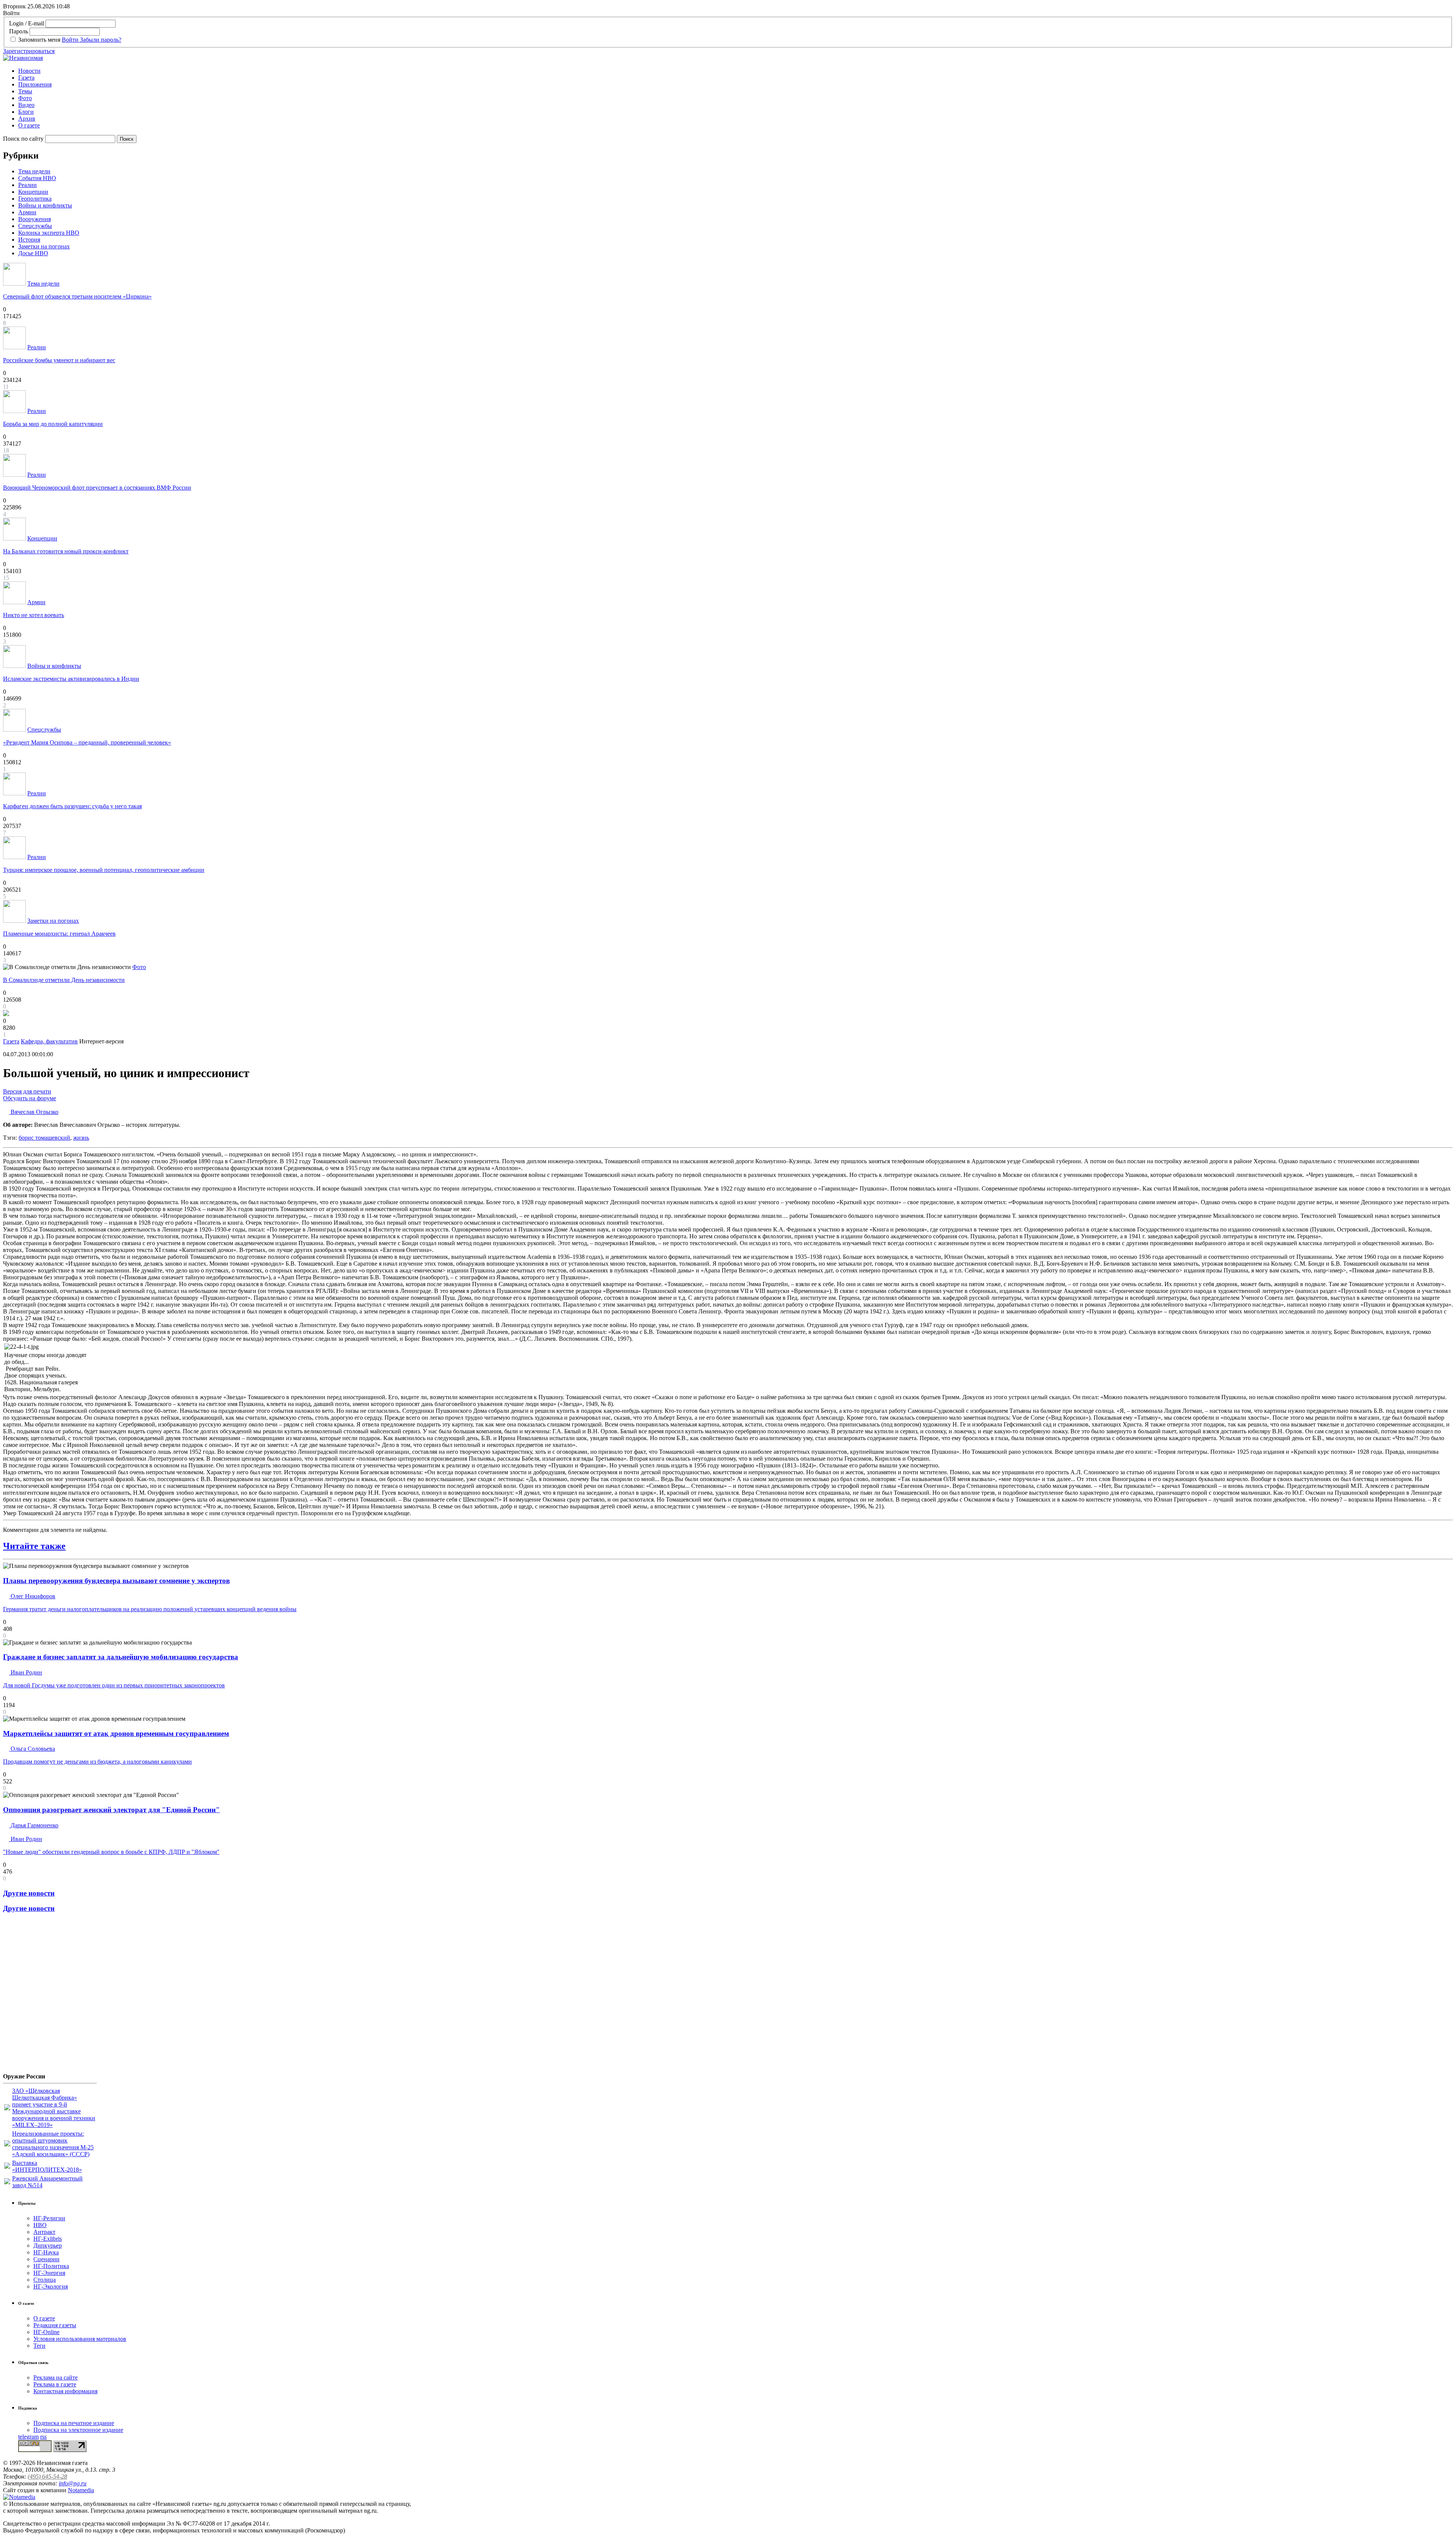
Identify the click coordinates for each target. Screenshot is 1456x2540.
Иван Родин (26, 1672)
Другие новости (29, 1893)
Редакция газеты (55, 2325)
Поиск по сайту (23, 139)
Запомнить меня (39, 40)
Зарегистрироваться (29, 51)
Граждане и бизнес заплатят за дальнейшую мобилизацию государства (121, 1657)
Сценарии (46, 2259)
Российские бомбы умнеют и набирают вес (59, 360)
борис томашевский (44, 1138)
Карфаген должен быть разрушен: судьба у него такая (72, 806)
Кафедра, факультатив (49, 1041)
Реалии (27, 185)
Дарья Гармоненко (34, 1825)
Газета (26, 78)
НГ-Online (46, 2332)
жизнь (81, 1138)
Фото (25, 98)
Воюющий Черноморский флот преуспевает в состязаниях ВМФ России (97, 488)
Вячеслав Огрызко (34, 1112)
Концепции (33, 192)
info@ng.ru (73, 2483)
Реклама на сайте (56, 2377)
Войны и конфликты (45, 205)
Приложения (35, 84)
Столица (45, 2280)
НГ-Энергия (49, 2273)
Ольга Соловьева (32, 1749)
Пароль (19, 31)
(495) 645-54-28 (47, 2476)
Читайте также (34, 1546)
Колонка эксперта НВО (49, 233)
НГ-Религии (49, 2218)
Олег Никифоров (32, 1596)
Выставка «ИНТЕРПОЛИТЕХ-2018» (47, 2166)
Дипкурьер (48, 2245)
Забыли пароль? (101, 40)
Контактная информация (65, 2391)
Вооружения (35, 219)
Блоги (26, 112)
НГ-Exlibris (48, 2239)
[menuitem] (736, 71)
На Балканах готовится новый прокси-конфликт (66, 551)
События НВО (37, 178)
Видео (26, 105)
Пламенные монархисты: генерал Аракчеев (59, 934)
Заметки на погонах (44, 246)
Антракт (44, 2232)
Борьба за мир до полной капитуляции (53, 424)
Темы (25, 91)
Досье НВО (33, 253)
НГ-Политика (51, 2266)
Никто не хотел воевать (34, 615)
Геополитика (35, 199)
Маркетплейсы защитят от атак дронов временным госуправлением (116, 1733)
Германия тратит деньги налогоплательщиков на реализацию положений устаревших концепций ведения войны (150, 1609)
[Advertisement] (49, 1996)
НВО (40, 2225)
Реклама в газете (55, 2384)
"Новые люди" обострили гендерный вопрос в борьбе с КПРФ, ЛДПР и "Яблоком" (111, 1852)
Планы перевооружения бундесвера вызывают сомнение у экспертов (116, 1581)
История (29, 240)
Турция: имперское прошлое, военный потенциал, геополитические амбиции (104, 870)
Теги (39, 2346)
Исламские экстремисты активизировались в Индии (71, 679)
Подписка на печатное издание (74, 2423)
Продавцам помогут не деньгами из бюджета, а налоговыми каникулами (97, 1762)
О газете (29, 125)
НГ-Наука (46, 2252)
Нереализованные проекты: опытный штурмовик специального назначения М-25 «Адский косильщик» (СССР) (53, 2144)
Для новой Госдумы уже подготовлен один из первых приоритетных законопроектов (114, 1685)
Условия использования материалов (80, 2339)
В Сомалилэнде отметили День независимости (64, 980)
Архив (27, 119)
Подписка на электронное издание (78, 2430)
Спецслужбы (35, 226)
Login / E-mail (27, 23)
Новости (29, 71)
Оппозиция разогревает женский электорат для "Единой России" (111, 1810)
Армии (27, 212)
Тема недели (34, 171)
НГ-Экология (51, 2286)
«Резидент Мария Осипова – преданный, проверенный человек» (87, 742)
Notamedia (81, 2490)
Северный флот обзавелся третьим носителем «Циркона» (77, 296)
